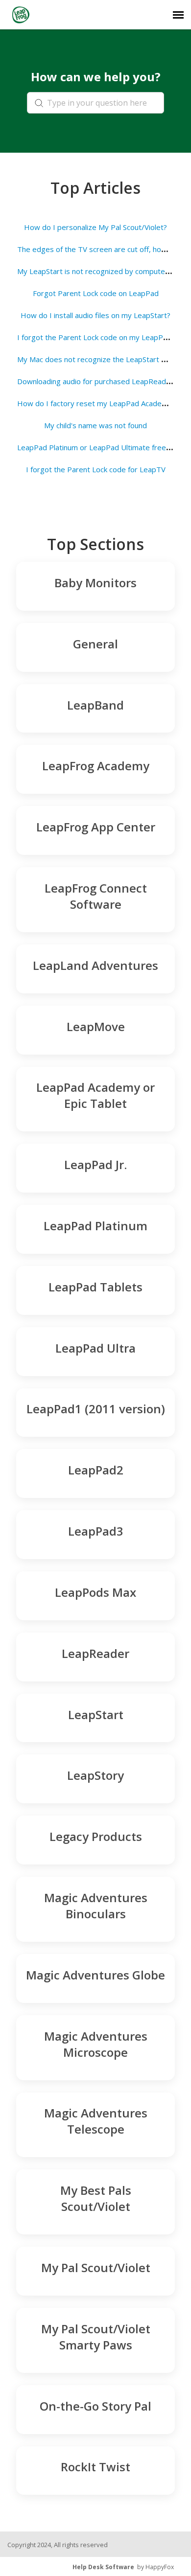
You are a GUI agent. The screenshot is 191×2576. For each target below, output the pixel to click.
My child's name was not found (95, 425)
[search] (95, 103)
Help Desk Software (103, 2567)
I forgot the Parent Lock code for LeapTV (96, 469)
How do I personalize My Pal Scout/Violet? (95, 227)
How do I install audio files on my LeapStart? (95, 315)
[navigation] (178, 15)
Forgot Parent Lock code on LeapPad (96, 293)
